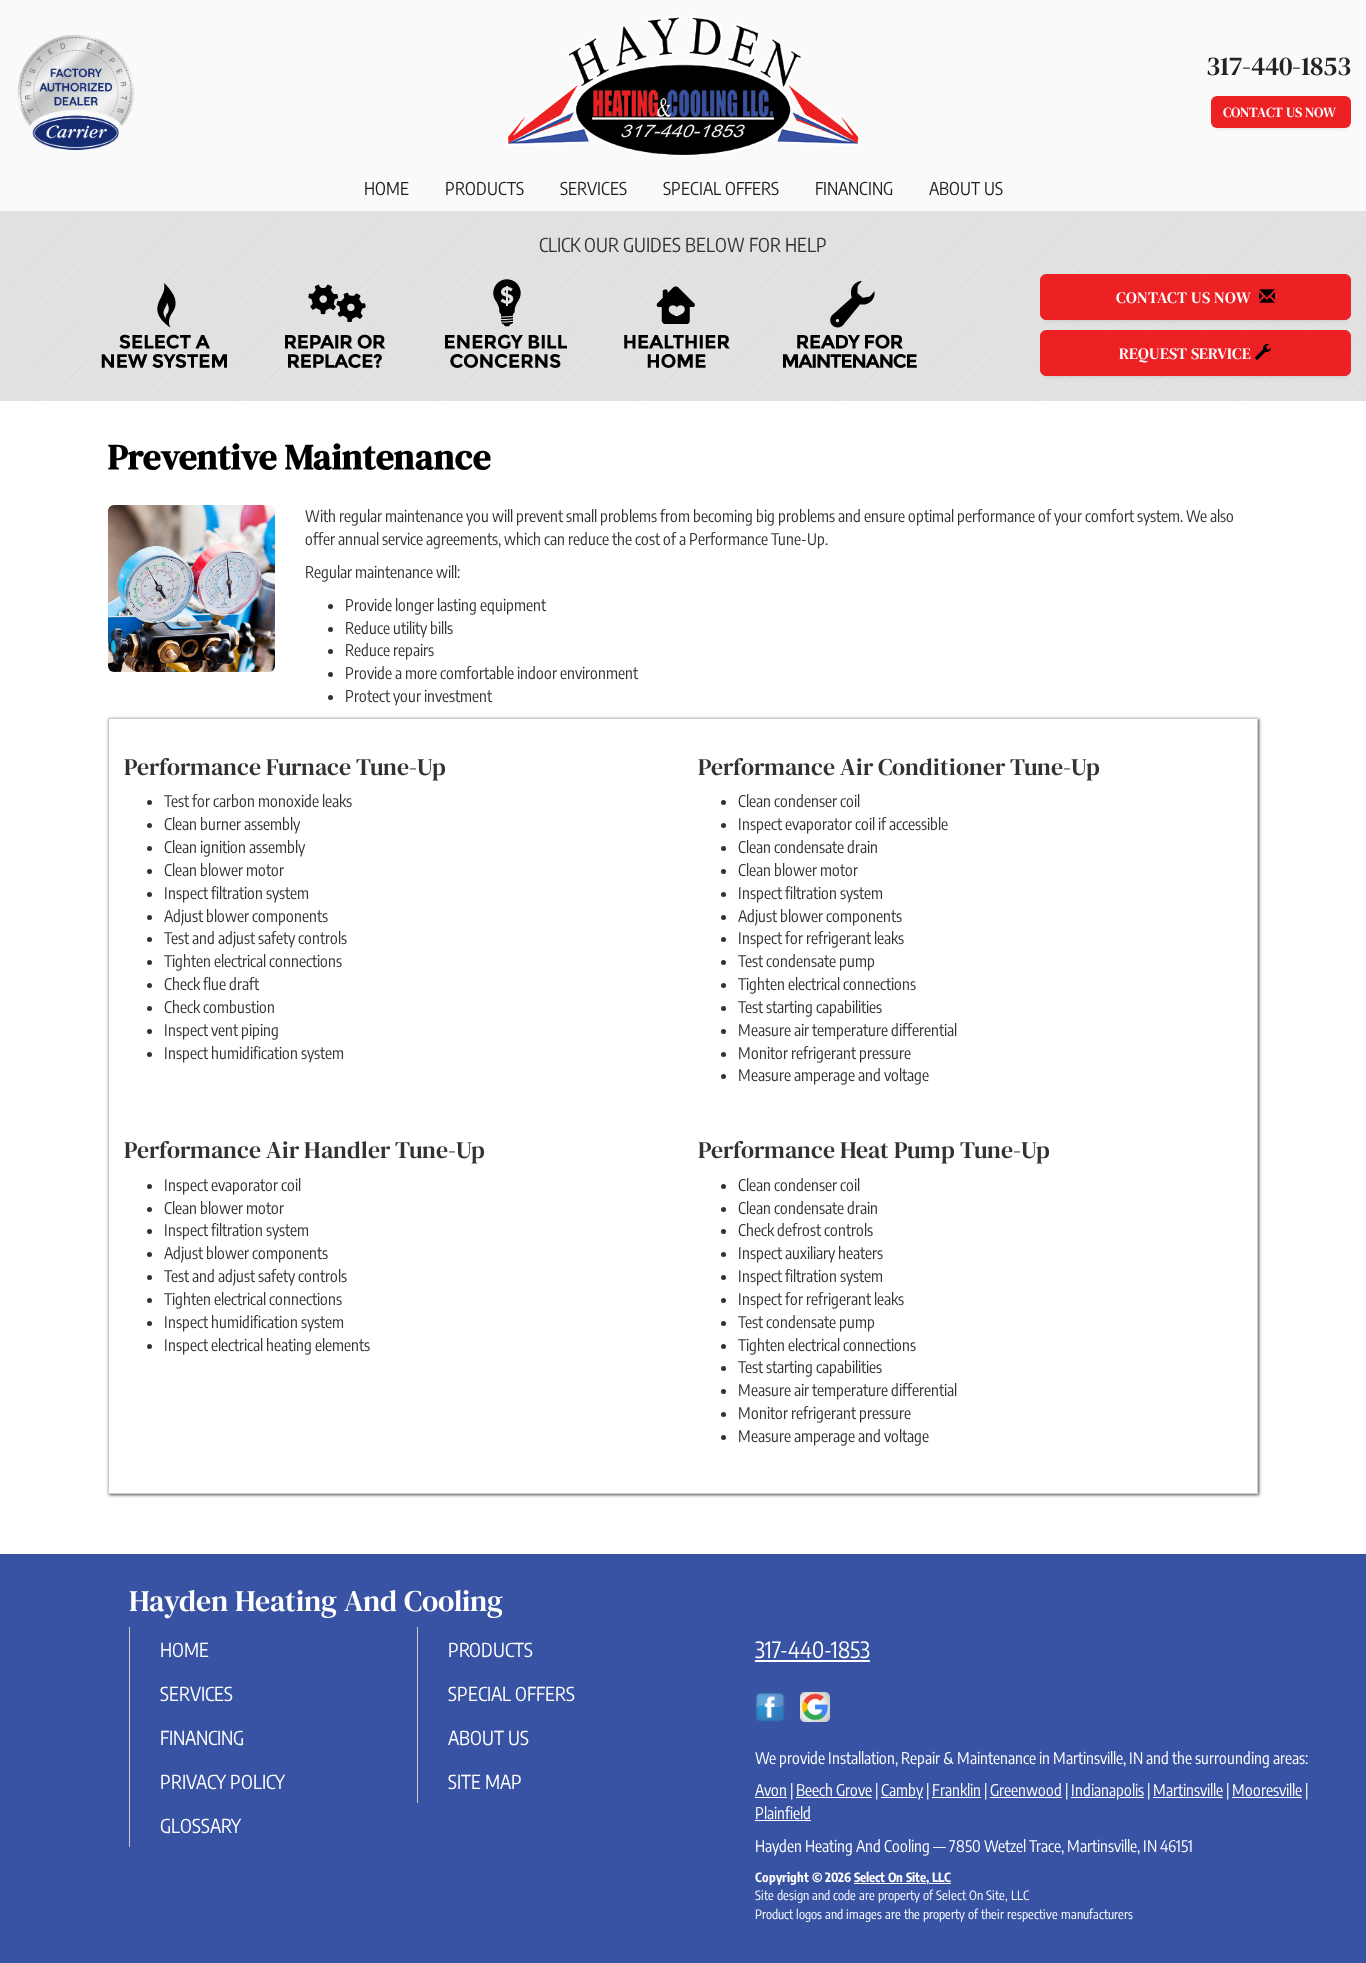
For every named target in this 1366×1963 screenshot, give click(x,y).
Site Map (485, 1781)
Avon (771, 1790)
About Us (966, 188)
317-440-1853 (812, 1649)
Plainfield (783, 1813)
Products (484, 188)
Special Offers (721, 188)
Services (593, 188)
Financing (854, 188)
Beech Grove (834, 1790)
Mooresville (1267, 1790)
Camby (902, 1790)
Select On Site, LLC (902, 1877)
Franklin (956, 1790)
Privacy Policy (222, 1781)
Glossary (200, 1825)
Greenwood (1026, 1790)
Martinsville (1188, 1790)
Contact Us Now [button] (1281, 112)
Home (386, 188)
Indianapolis (1107, 1790)
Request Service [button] (1187, 353)
